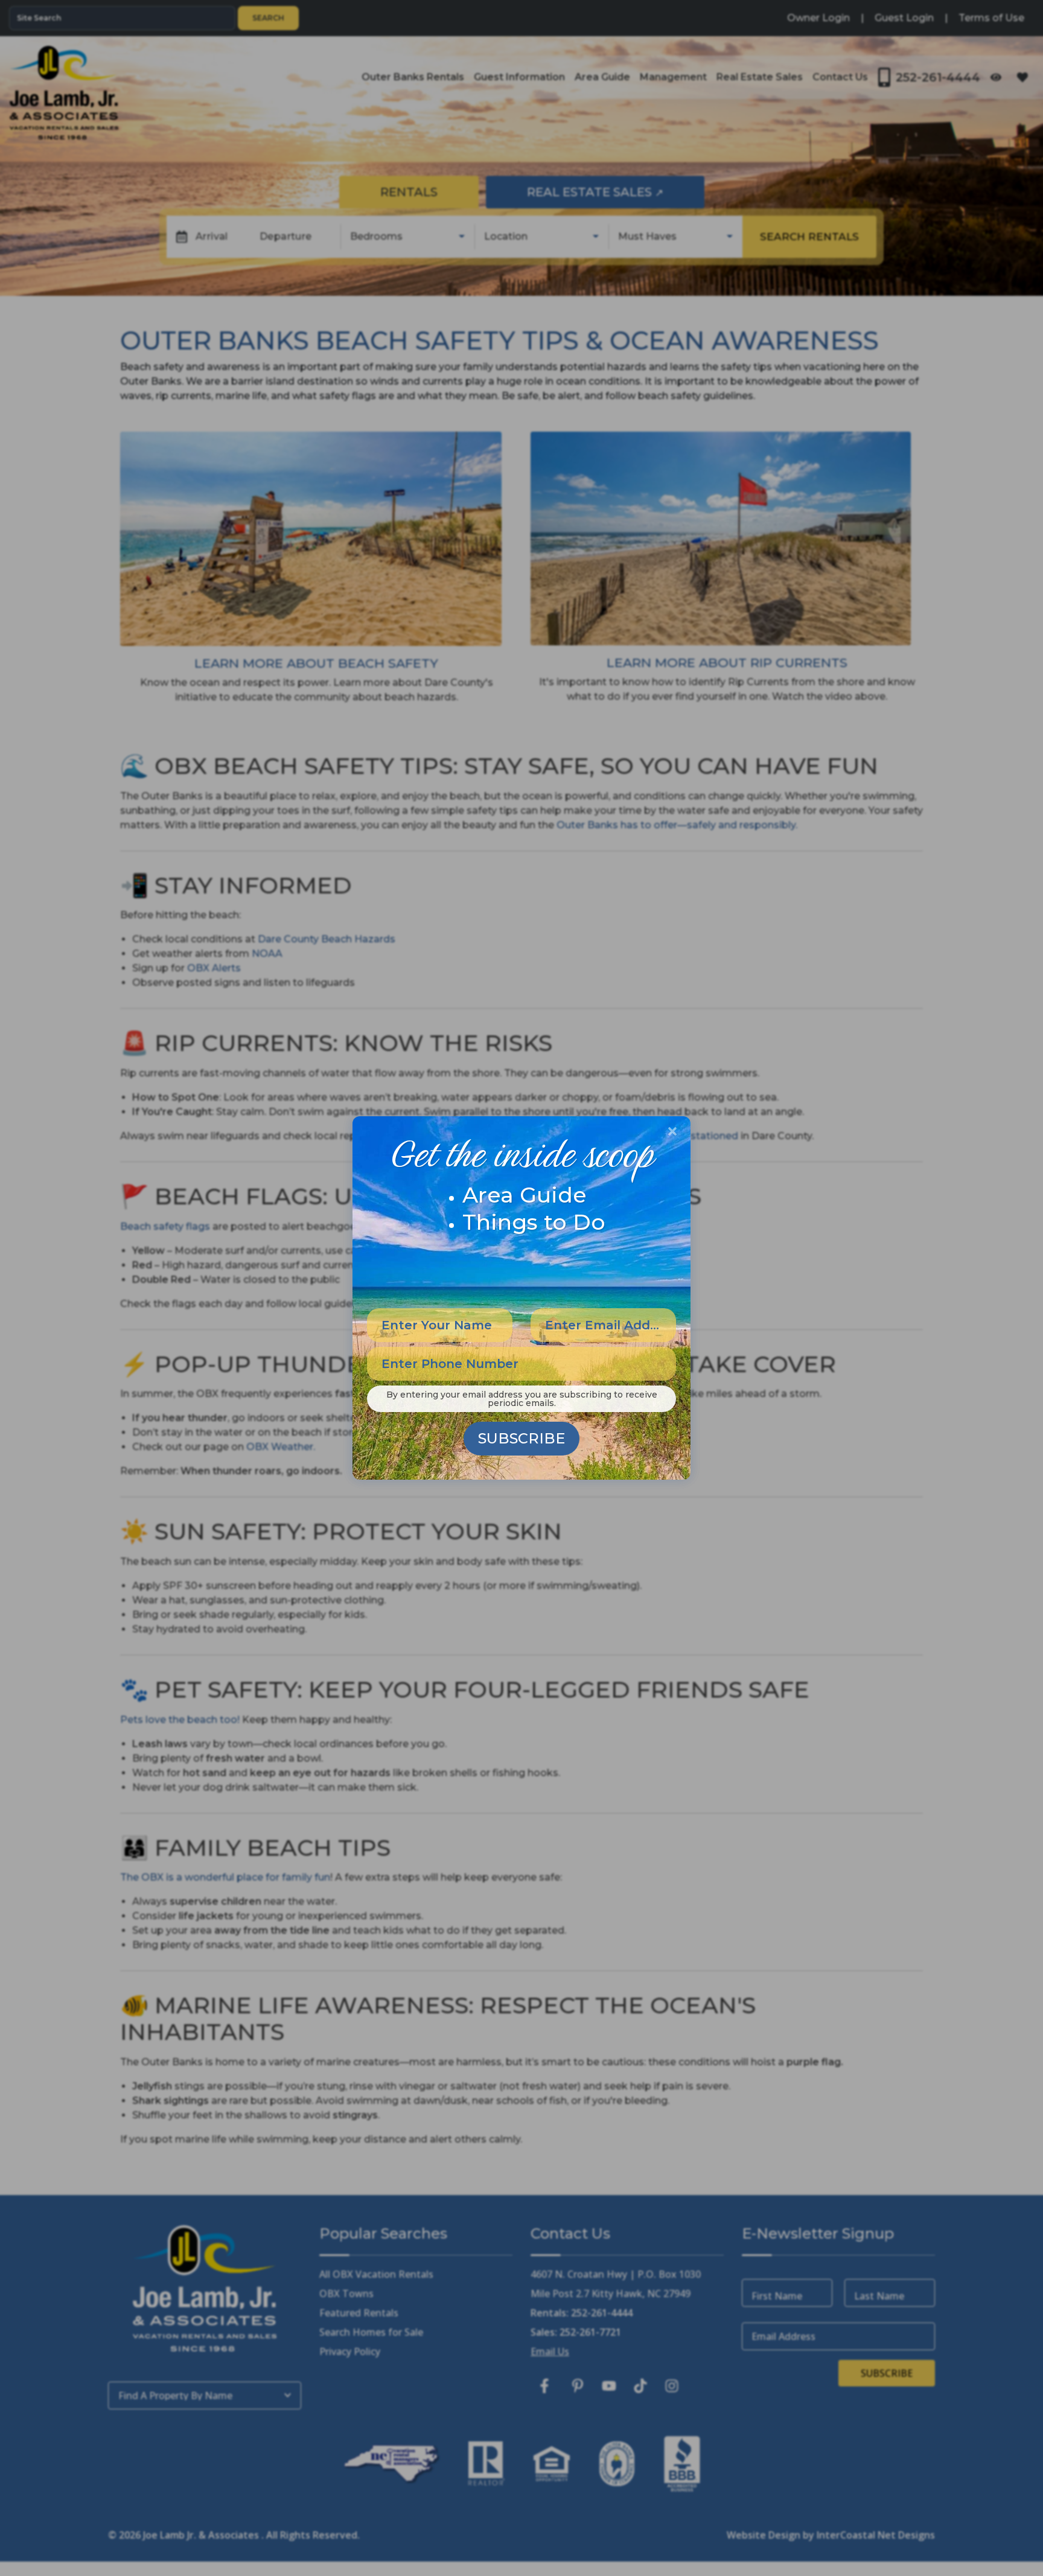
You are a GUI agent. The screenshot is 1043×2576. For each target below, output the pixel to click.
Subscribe (521, 1438)
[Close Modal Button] (672, 1131)
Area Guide (525, 1195)
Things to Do (534, 1222)
